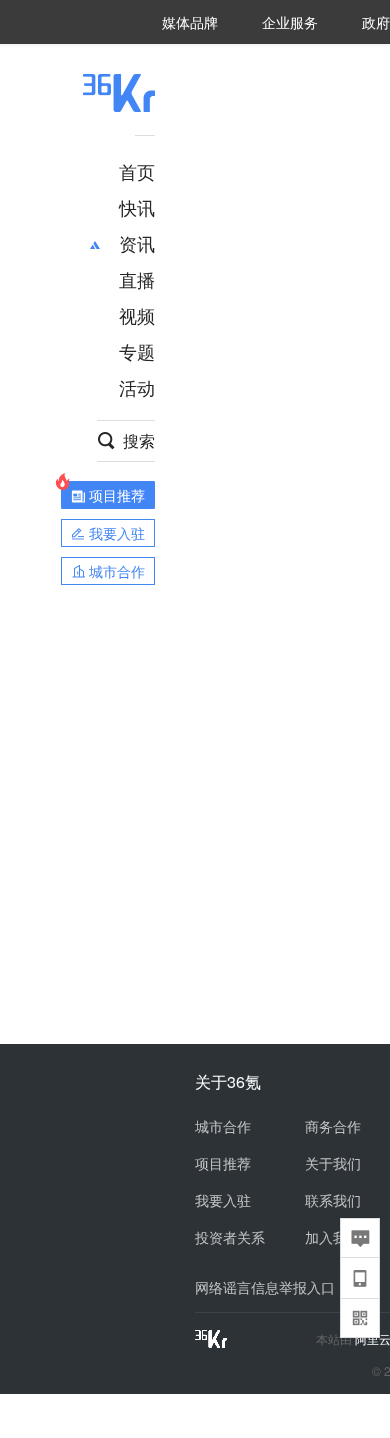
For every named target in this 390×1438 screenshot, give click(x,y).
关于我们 (333, 1163)
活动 (137, 387)
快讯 (137, 207)
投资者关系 (230, 1237)
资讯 (137, 243)
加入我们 (333, 1237)
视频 (137, 315)
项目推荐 (223, 1163)
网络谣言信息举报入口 (265, 1287)
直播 (137, 279)
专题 (137, 351)
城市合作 (223, 1126)
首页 (137, 171)
